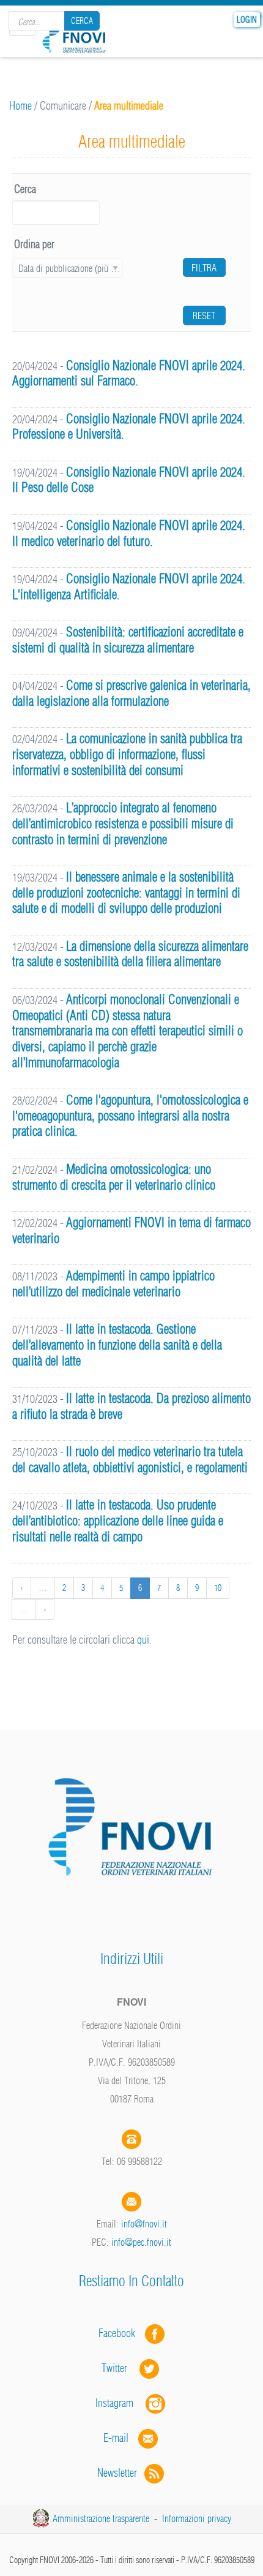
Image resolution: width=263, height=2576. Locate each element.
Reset (204, 315)
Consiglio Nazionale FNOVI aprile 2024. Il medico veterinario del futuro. (129, 533)
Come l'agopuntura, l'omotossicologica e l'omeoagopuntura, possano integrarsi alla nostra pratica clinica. (130, 1116)
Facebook (120, 2333)
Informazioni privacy (197, 2518)
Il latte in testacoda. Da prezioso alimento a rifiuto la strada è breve (131, 1406)
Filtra (204, 268)
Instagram (120, 2403)
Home (20, 106)
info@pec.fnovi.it (141, 2242)
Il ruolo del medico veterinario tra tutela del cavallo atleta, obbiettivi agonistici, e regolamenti (130, 1460)
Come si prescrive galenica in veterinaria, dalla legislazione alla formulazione (131, 693)
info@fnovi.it (144, 2224)
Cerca (82, 21)
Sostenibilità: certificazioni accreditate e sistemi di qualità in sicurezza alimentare (128, 640)
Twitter (120, 2368)
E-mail (116, 2438)
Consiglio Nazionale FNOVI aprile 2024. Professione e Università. (129, 427)
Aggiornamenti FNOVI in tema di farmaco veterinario (131, 1230)
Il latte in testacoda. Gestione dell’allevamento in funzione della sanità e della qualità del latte (117, 1345)
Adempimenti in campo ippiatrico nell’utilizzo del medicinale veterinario (113, 1284)
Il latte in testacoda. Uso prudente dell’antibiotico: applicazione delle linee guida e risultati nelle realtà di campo (118, 1520)
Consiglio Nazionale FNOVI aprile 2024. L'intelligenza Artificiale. (129, 587)
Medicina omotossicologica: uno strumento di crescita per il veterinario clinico (114, 1177)
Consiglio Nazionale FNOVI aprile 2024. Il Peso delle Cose (129, 480)
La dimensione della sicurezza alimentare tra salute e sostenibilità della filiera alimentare (130, 954)
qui (143, 1640)
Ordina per (34, 244)
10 (218, 1588)
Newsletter (121, 2473)
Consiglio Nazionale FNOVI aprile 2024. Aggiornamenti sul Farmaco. (129, 373)
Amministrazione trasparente (101, 2518)
